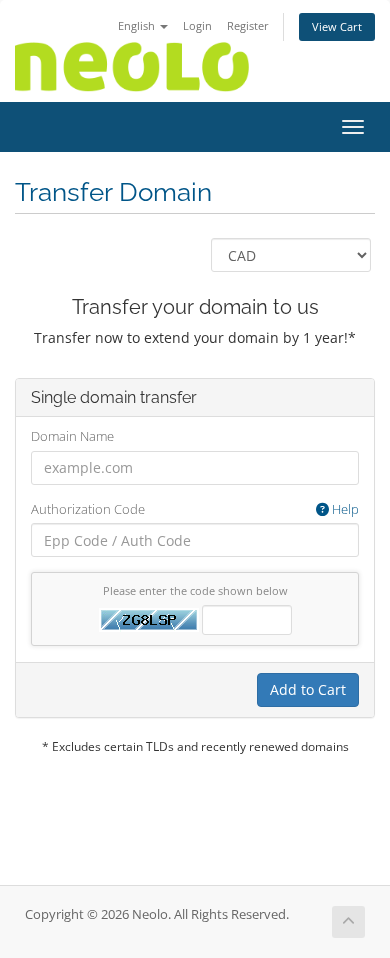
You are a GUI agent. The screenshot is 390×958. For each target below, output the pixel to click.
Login (197, 25)
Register (248, 25)
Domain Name (72, 436)
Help (344, 509)
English (138, 25)
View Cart (337, 26)
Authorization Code (195, 509)
